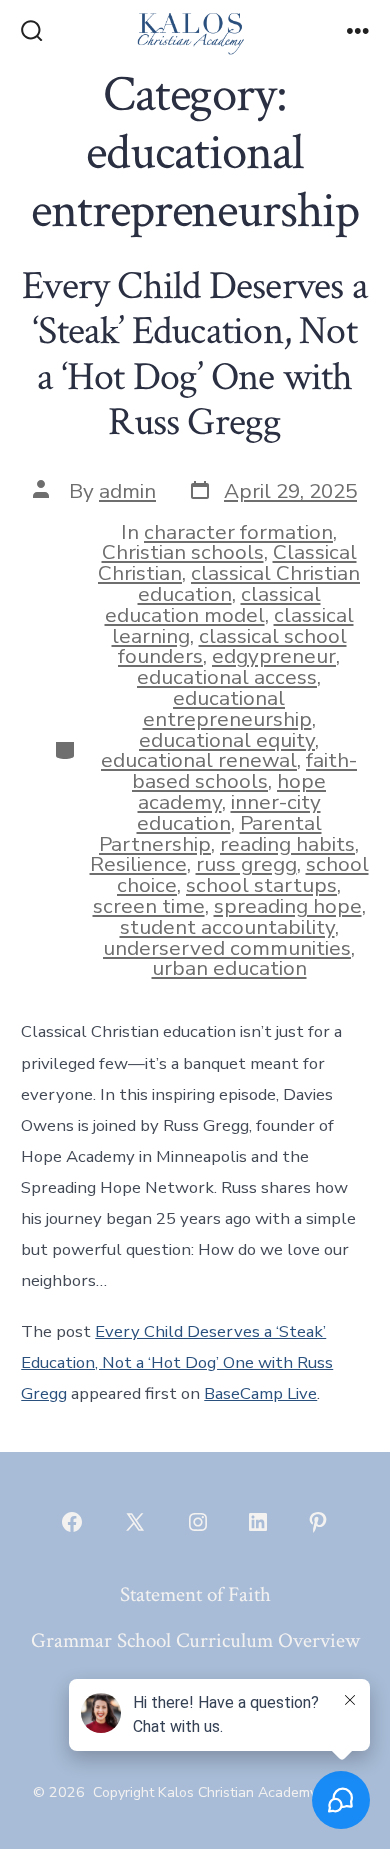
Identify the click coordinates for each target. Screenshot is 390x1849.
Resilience (138, 864)
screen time (149, 906)
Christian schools (183, 552)
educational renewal (199, 760)
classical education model (213, 604)
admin (127, 491)
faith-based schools (244, 770)
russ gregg (246, 864)
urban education (229, 968)
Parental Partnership (210, 833)
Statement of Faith (195, 1594)
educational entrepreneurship (227, 708)
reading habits (287, 844)
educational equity (227, 740)
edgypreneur (274, 656)
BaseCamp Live (260, 1393)
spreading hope (288, 906)
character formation (238, 532)
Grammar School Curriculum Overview (195, 1640)
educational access (227, 677)
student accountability (227, 927)
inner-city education (229, 812)
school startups (261, 885)
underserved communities (227, 948)
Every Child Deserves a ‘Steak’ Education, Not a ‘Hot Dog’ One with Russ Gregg (195, 354)
